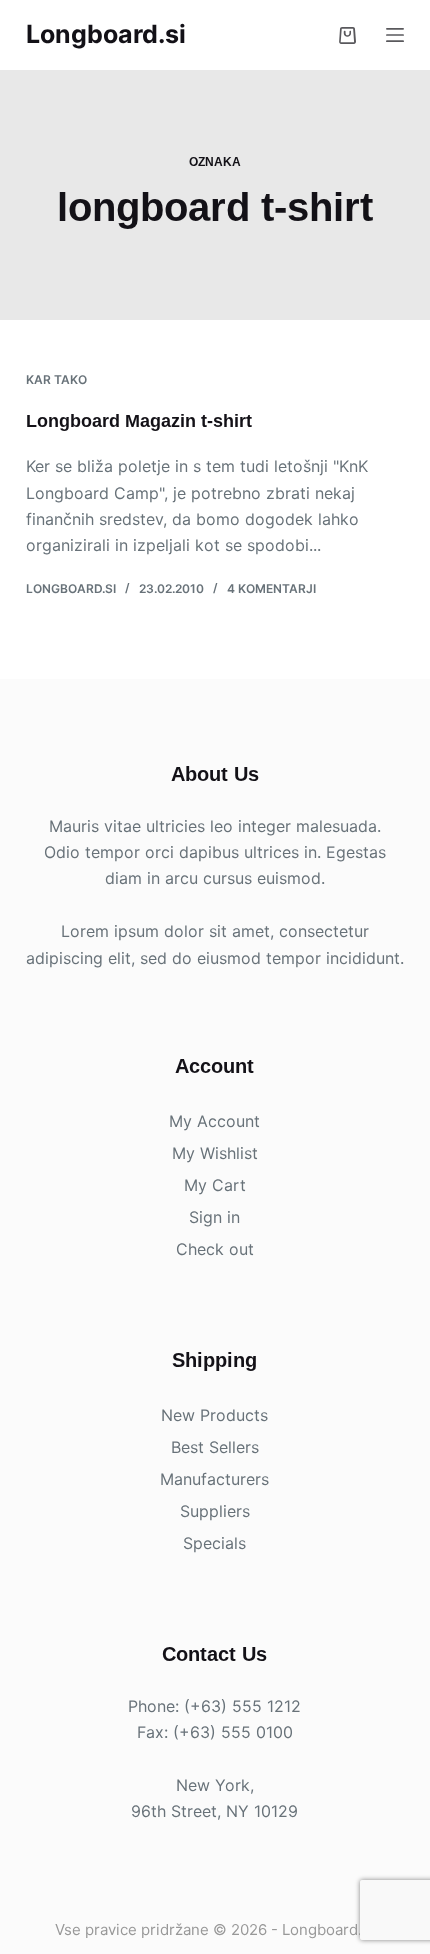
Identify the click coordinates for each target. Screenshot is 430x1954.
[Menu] (395, 35)
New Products (214, 1415)
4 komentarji (271, 588)
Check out (215, 1249)
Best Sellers (215, 1447)
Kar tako (56, 379)
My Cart (215, 1185)
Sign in (214, 1217)
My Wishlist (215, 1153)
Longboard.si (106, 34)
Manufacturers (214, 1479)
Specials (214, 1543)
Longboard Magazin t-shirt (139, 421)
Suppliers (215, 1511)
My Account (214, 1121)
